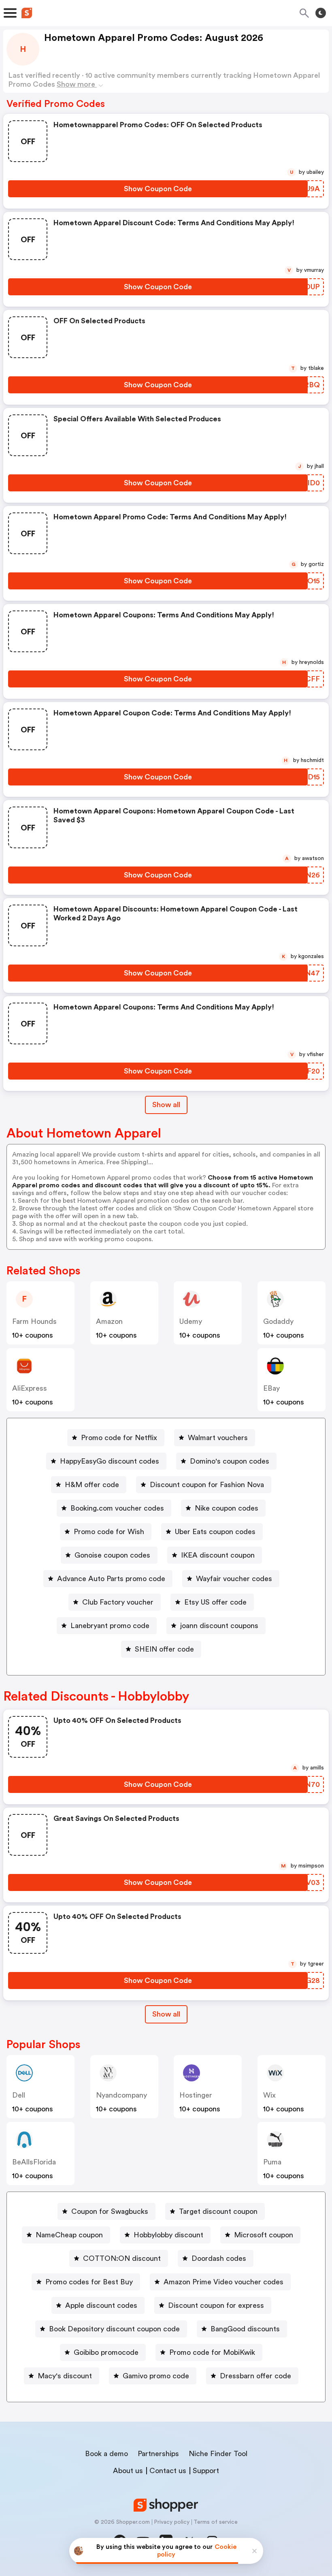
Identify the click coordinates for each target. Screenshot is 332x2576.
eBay (271, 1388)
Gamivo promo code (156, 2376)
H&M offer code (92, 1485)
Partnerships (158, 2454)
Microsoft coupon (264, 2235)
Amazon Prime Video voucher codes (223, 2282)
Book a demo (106, 2454)
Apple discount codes (101, 2305)
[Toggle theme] (321, 13)
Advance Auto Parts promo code (111, 1579)
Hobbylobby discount (168, 2235)
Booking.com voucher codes (117, 1508)
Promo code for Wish (109, 1532)
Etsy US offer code (215, 1602)
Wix (269, 2095)
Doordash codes (219, 2258)
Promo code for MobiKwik (212, 2352)
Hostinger (196, 2095)
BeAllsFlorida (34, 2162)
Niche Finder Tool (218, 2454)
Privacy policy (172, 2522)
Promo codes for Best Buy (89, 2282)
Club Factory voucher (118, 1602)
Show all (166, 1105)
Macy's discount (65, 2376)
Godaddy (278, 1321)
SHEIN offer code (164, 1649)
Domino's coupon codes (230, 1461)
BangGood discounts (245, 2329)
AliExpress (30, 1388)
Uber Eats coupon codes (215, 1532)
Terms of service (216, 2522)
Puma (272, 2162)
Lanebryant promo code (110, 1626)
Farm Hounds (34, 1321)
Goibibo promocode (106, 2352)
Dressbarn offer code (255, 2376)
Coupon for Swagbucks (110, 2211)
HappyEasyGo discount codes (110, 1461)
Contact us (168, 2471)
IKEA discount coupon (218, 1555)
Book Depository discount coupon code (114, 2329)
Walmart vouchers (218, 1438)
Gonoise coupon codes (112, 1555)
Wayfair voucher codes (234, 1579)
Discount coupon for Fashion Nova (207, 1485)
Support (206, 2471)
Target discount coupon (218, 2211)
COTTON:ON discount (122, 2258)
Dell (19, 2095)
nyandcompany (121, 2095)
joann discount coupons (219, 1626)
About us (128, 2471)
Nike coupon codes (227, 1508)
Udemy (191, 1321)
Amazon (109, 1321)
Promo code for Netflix (119, 1438)
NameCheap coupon (69, 2235)
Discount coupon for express (216, 2305)
